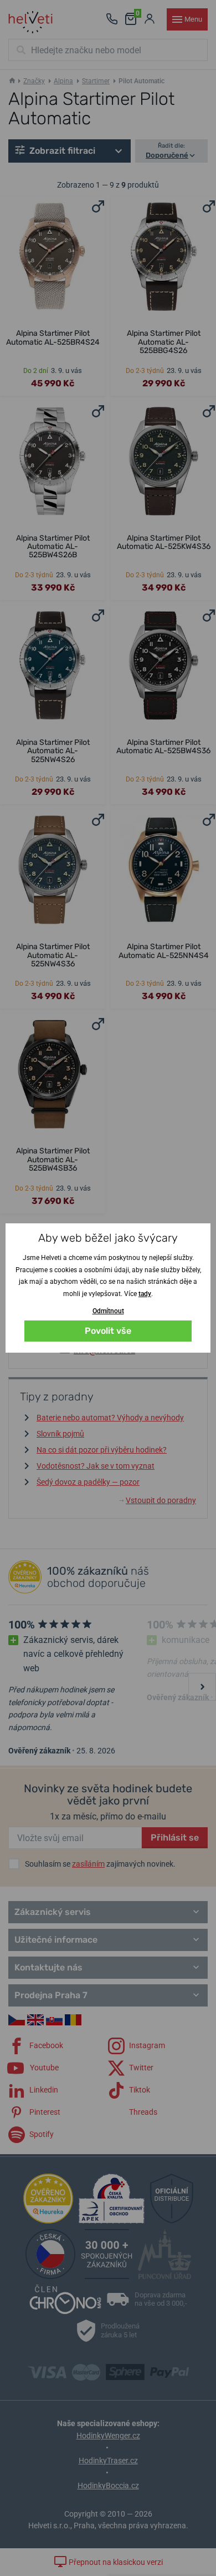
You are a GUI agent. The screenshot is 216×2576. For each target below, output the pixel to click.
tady (145, 1294)
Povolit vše (108, 1331)
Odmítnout (108, 1311)
